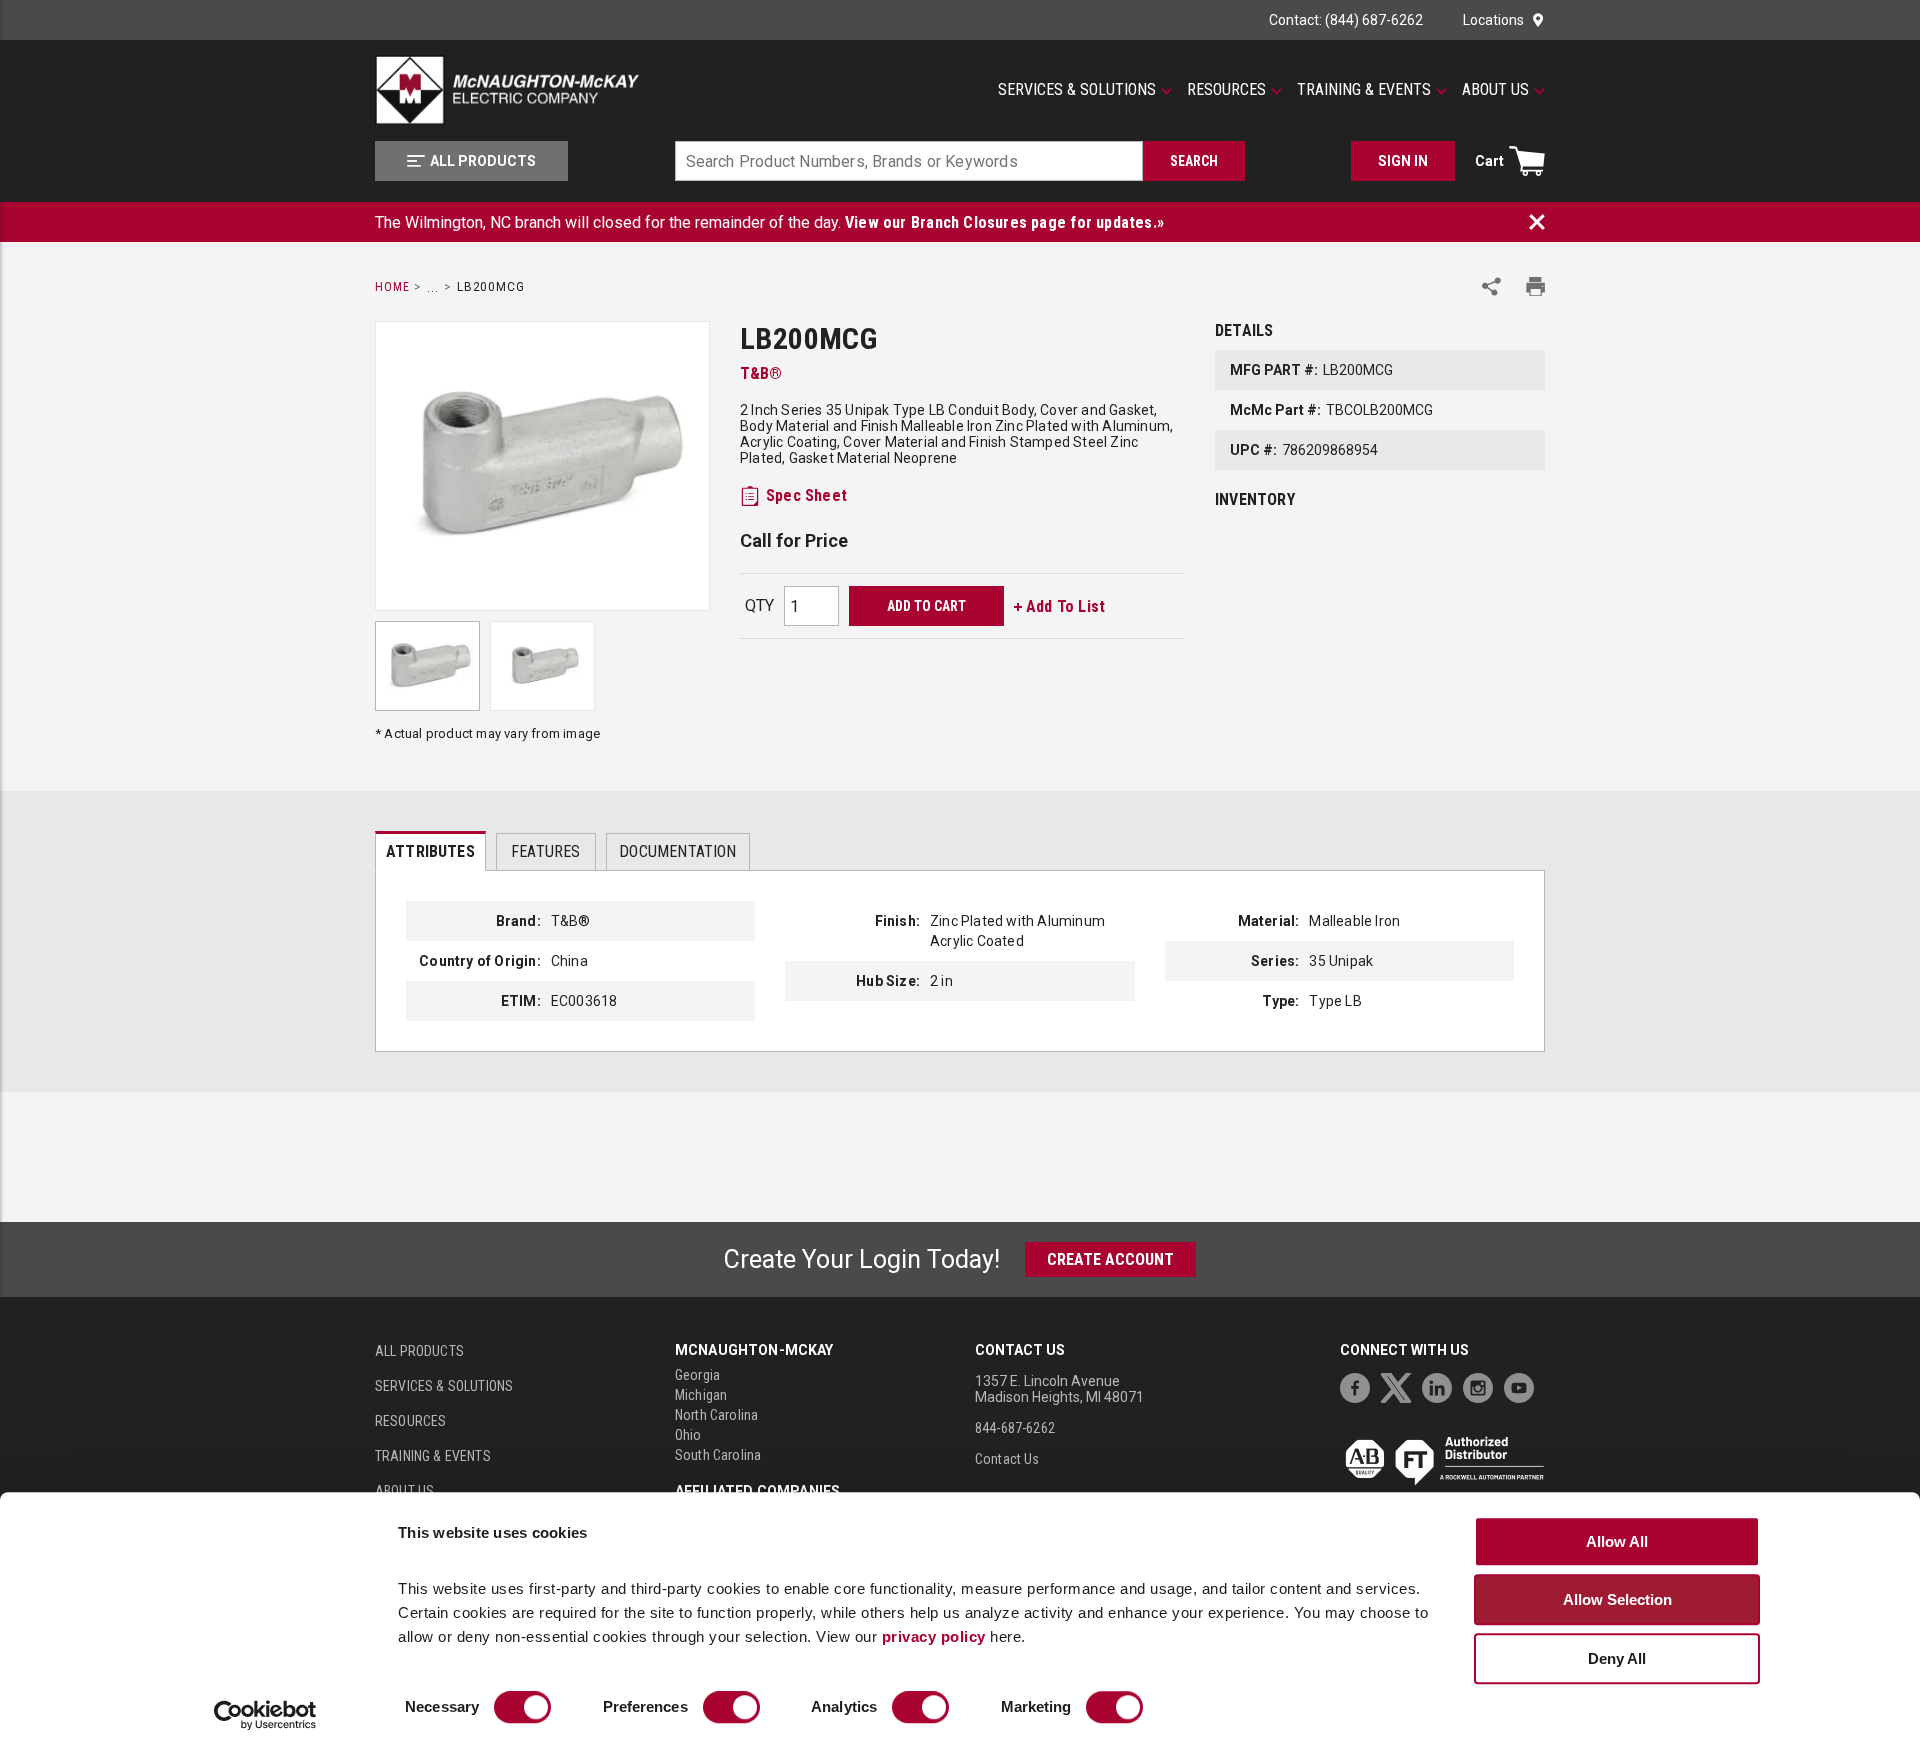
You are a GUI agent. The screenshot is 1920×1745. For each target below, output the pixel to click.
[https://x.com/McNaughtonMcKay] (1401, 1385)
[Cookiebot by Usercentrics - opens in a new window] (265, 1716)
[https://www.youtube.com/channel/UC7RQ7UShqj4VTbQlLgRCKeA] (1524, 1385)
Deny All (1617, 1658)
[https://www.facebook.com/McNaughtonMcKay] (1360, 1385)
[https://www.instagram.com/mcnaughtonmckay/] (1483, 1385)
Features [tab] (545, 851)
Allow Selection (1617, 1599)
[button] (1085, 90)
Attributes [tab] (430, 851)
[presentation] (430, 851)
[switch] (731, 1708)
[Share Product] (1491, 286)
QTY (759, 605)
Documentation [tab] (677, 851)
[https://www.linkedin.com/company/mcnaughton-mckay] (1442, 1385)
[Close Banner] (1537, 222)
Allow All (1617, 1541)
